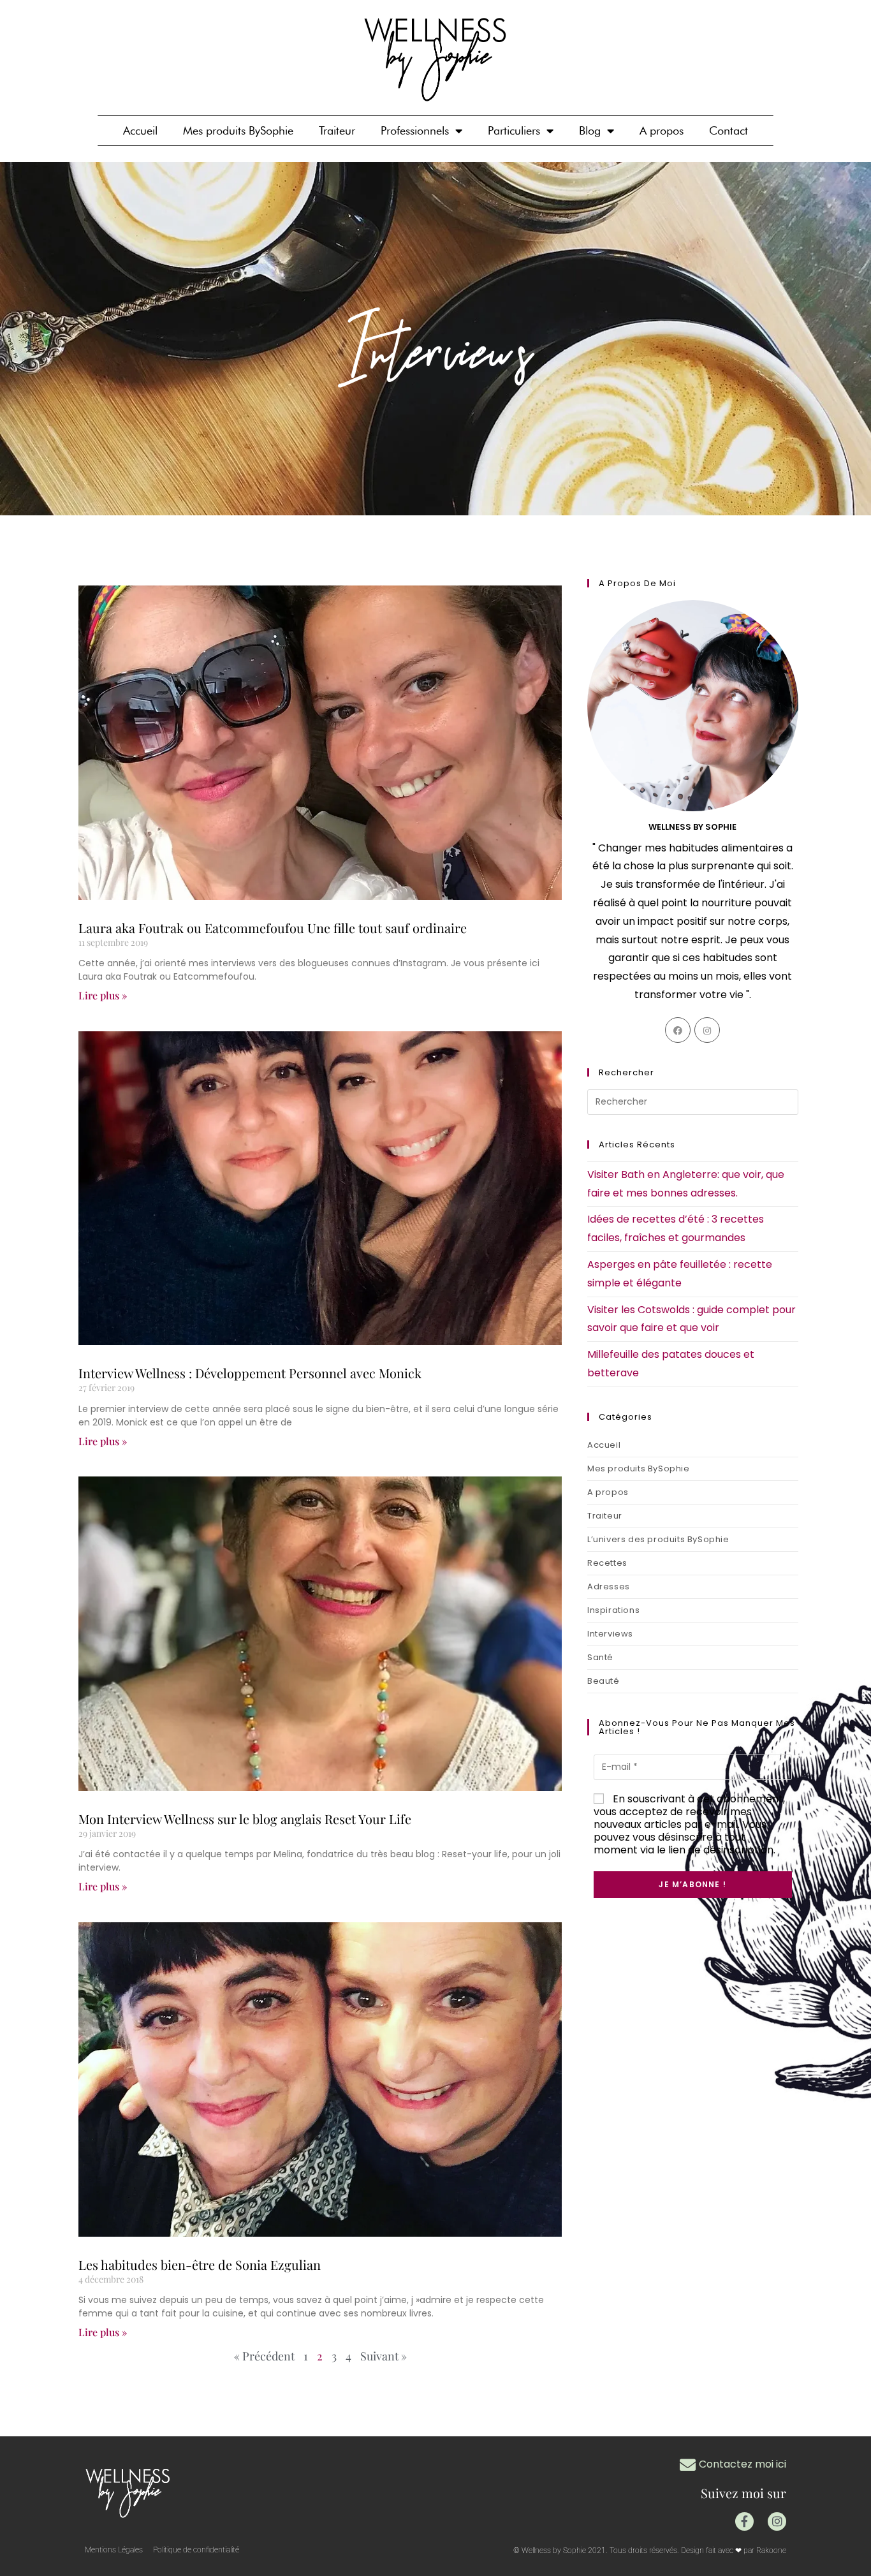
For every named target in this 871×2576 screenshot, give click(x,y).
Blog (590, 130)
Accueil (140, 130)
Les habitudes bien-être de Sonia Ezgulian (200, 2264)
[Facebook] (678, 1030)
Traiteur (337, 130)
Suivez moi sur (743, 2493)
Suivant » (384, 2356)
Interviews (610, 1634)
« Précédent (264, 2356)
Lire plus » (103, 995)
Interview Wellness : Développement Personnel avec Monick (250, 1373)
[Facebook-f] (744, 2521)
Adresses (609, 1586)
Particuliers (514, 130)
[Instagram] (707, 1030)
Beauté (604, 1681)
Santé (600, 1657)
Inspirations (613, 1610)
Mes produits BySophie (238, 130)
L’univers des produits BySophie (658, 1539)
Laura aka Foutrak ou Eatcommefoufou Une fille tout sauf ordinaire (273, 928)
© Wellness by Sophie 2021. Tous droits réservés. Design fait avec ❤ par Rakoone (650, 2550)
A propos (662, 130)
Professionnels (415, 130)
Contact (728, 130)
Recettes (607, 1563)
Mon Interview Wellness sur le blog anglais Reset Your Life (245, 1819)
